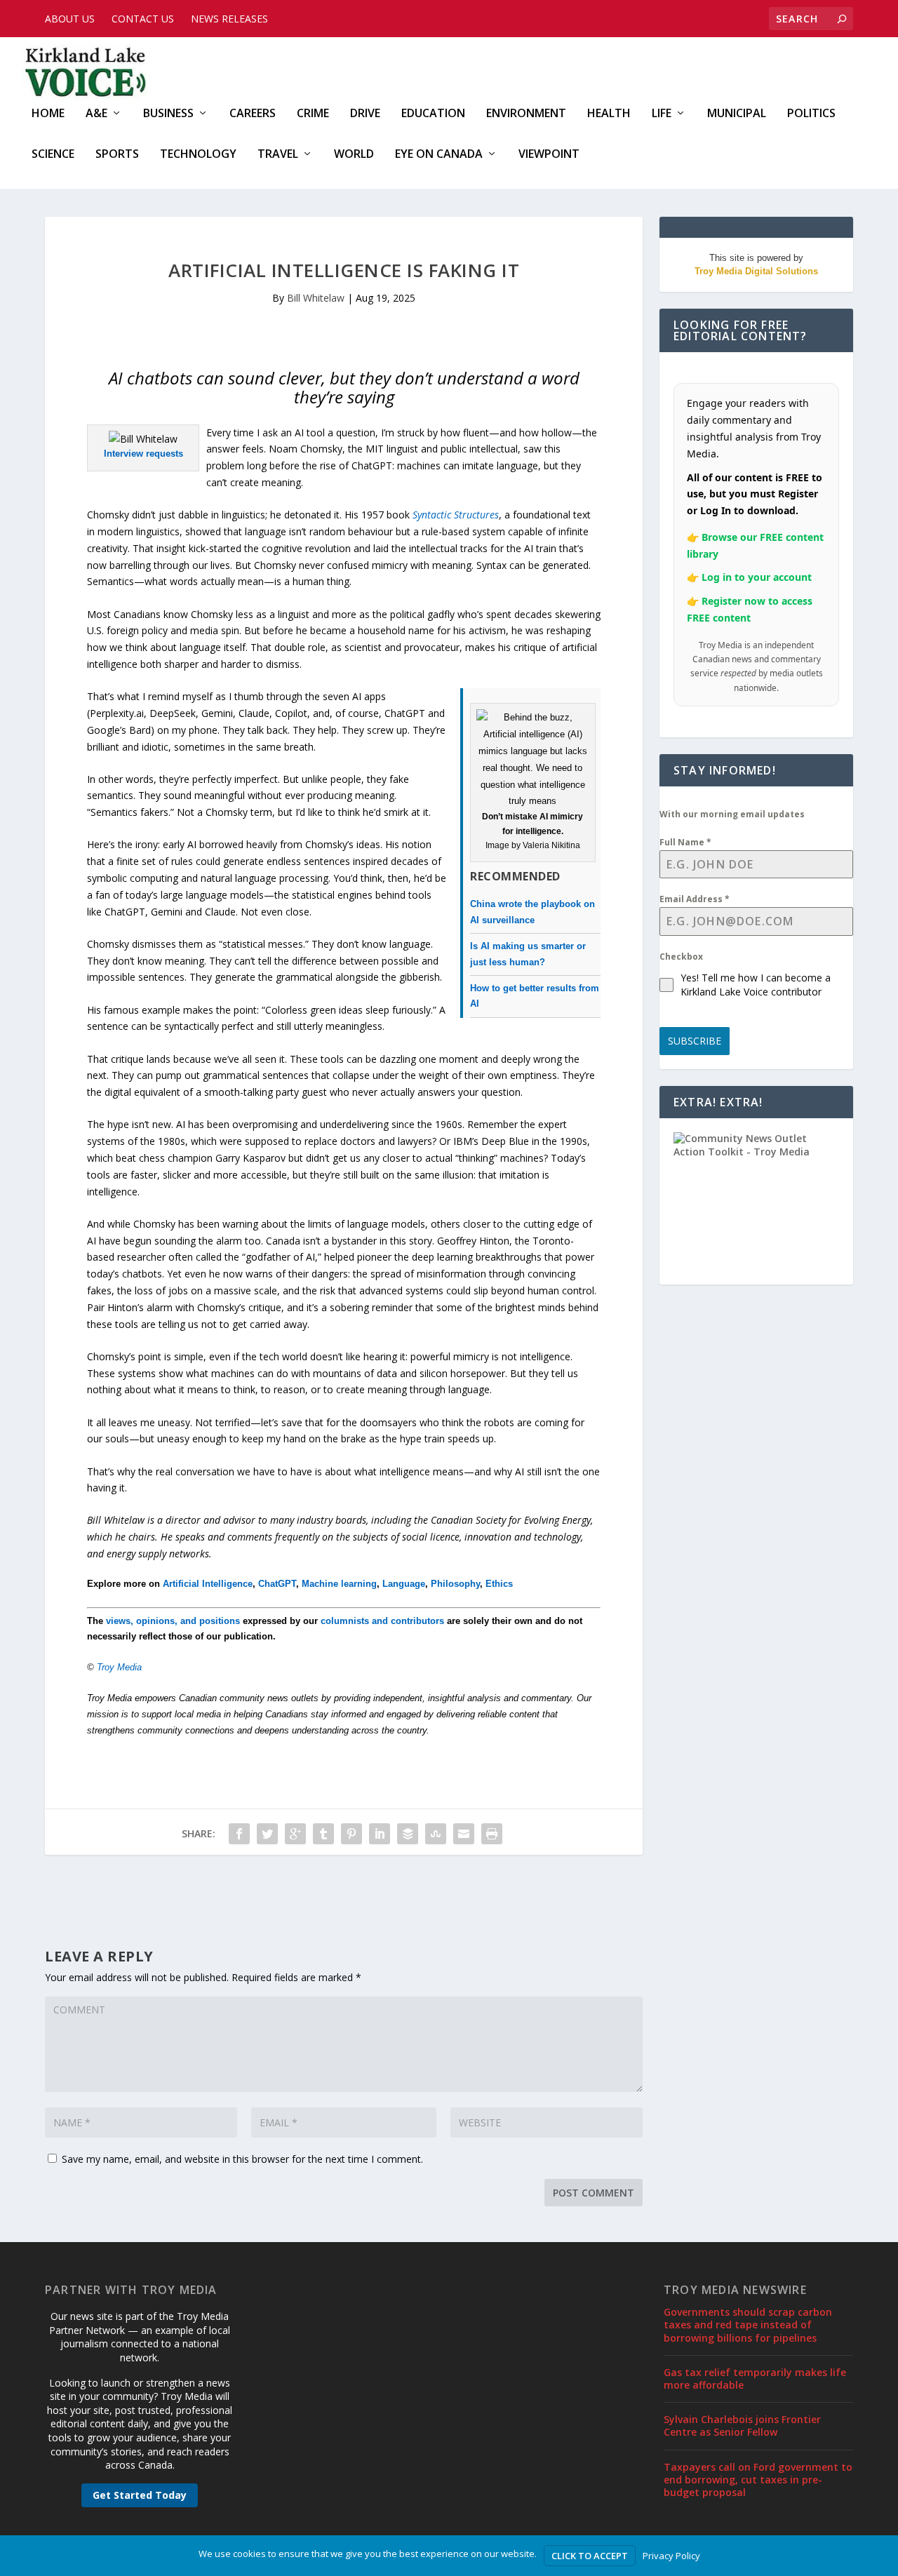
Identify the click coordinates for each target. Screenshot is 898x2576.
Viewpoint (549, 155)
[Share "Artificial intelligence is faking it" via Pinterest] (351, 1834)
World (354, 155)
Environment (526, 114)
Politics (811, 114)
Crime (313, 114)
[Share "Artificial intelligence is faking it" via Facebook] (239, 1834)
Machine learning (339, 1584)
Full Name (685, 842)
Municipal (737, 114)
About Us (70, 19)
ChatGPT (277, 1584)
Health (609, 114)
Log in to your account (757, 577)
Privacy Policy (671, 2556)
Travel (278, 155)
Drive (365, 114)
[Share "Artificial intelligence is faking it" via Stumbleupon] (436, 1834)
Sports (117, 155)
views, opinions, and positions (173, 1621)
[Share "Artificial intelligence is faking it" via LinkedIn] (380, 1834)
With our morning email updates (732, 814)
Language (404, 1584)
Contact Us (143, 19)
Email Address (695, 899)
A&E (96, 114)
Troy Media (119, 1667)
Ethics (499, 1584)
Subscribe (695, 1041)
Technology (198, 155)
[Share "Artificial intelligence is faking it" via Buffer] (408, 1834)
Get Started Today (140, 2495)
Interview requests (143, 454)
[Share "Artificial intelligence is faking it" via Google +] (295, 1834)
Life (662, 114)
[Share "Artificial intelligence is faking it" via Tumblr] (323, 1834)
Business (168, 114)
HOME (48, 114)
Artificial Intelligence (208, 1584)
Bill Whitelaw (316, 298)
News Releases (229, 19)
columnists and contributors (382, 1621)
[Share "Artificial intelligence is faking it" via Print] (492, 1834)
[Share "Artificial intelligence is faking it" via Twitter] (267, 1834)
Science (53, 155)
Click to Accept (590, 2556)
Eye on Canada (439, 155)
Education (433, 114)
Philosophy (455, 1584)
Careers (253, 114)
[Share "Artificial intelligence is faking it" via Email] (464, 1834)
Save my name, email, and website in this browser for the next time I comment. (242, 2159)
